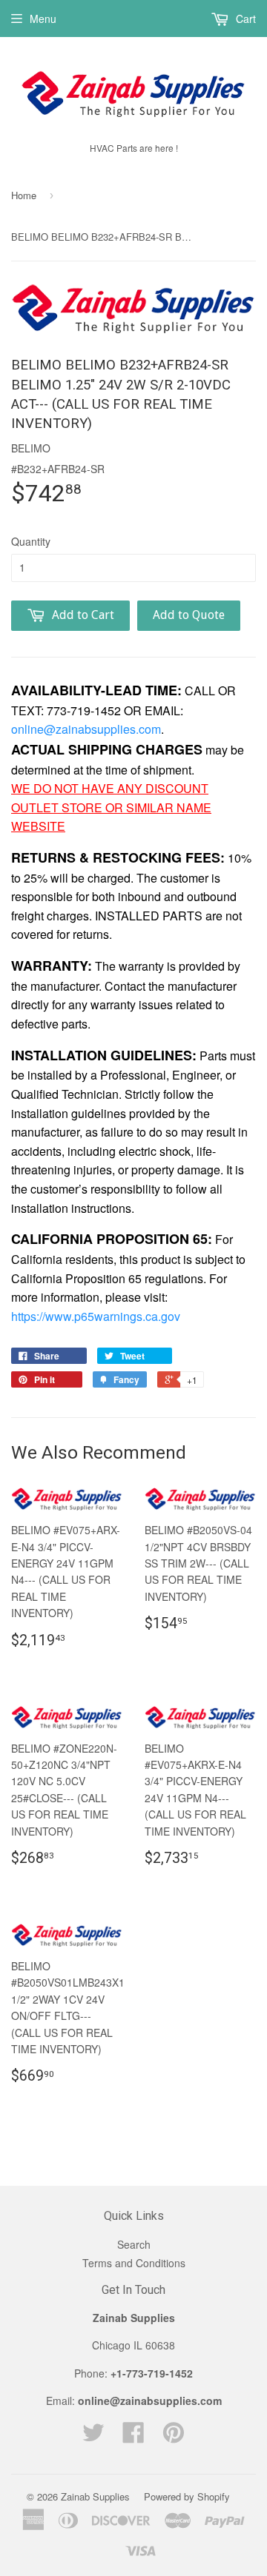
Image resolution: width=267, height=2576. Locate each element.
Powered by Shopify (187, 2496)
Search (134, 2244)
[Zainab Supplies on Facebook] (133, 2437)
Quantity (31, 541)
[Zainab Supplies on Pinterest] (174, 2437)
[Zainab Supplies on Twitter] (93, 2437)
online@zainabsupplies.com (86, 729)
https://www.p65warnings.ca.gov (96, 1316)
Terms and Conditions (134, 2263)
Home (24, 195)
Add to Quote (189, 615)
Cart (244, 19)
